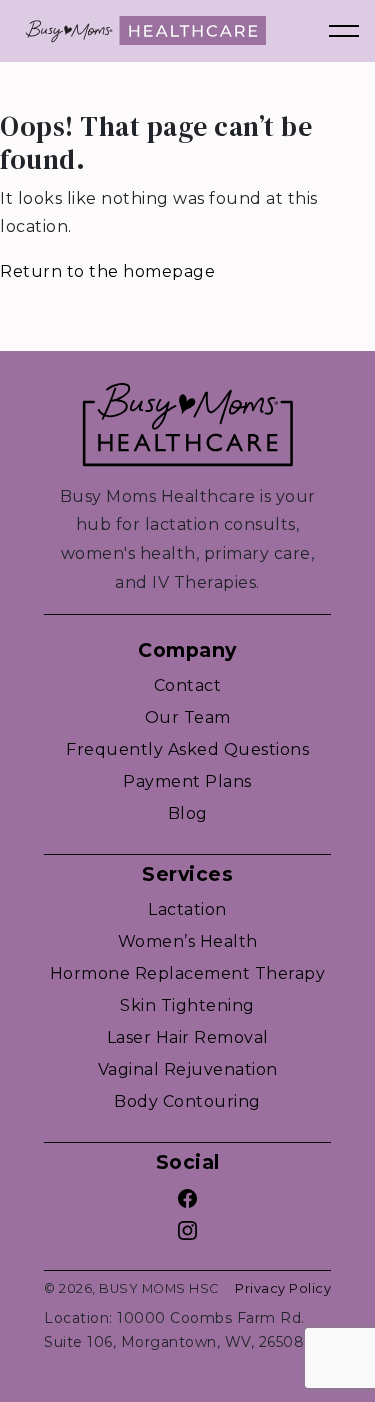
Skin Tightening (187, 1005)
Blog (188, 813)
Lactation (187, 909)
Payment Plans (187, 781)
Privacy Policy (283, 1288)
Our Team (188, 717)
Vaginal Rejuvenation (188, 1069)
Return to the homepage (107, 271)
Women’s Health (188, 941)
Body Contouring (187, 1101)
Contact (188, 685)
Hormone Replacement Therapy (188, 973)
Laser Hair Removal (188, 1037)
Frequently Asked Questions (187, 749)
